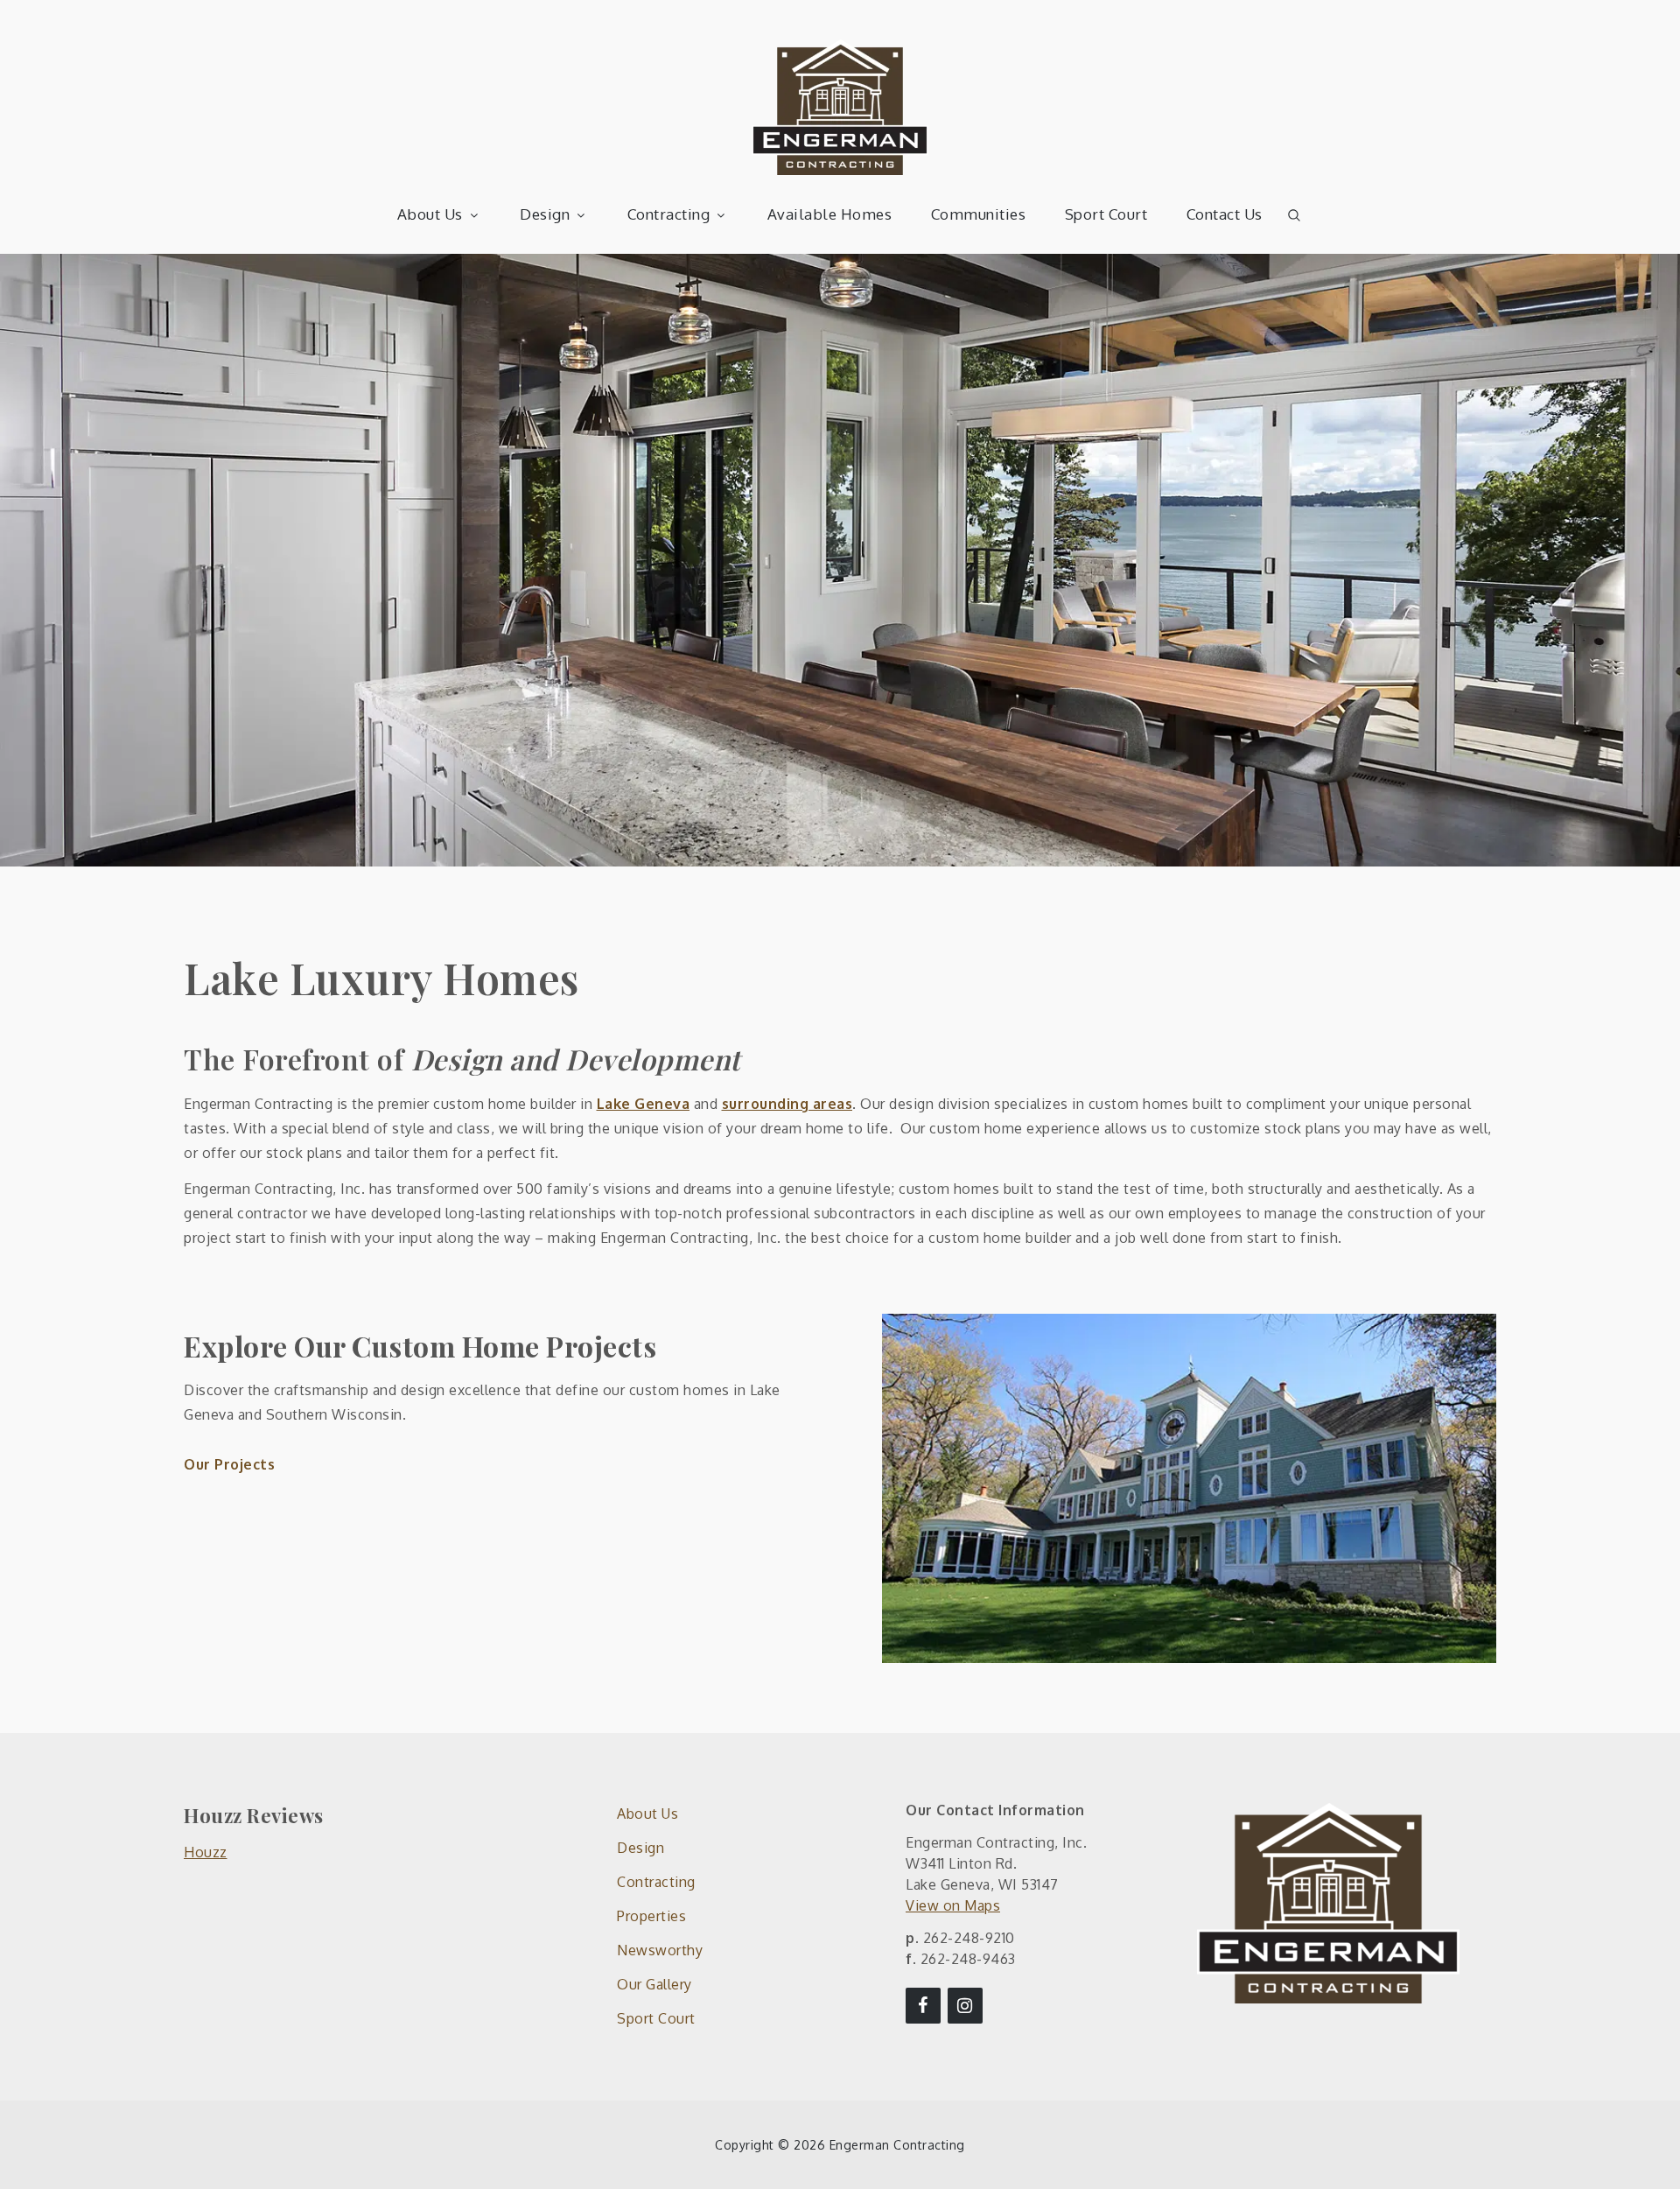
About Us (430, 214)
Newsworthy (660, 1950)
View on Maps (953, 1905)
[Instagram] (965, 2006)
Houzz (206, 1852)
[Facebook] (923, 2006)
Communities (979, 214)
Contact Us (1225, 214)
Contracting (669, 214)
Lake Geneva (644, 1104)
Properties (651, 1916)
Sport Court (1106, 214)
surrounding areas (787, 1104)
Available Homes (830, 214)
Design (545, 214)
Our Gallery (654, 1984)
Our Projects (229, 1464)
